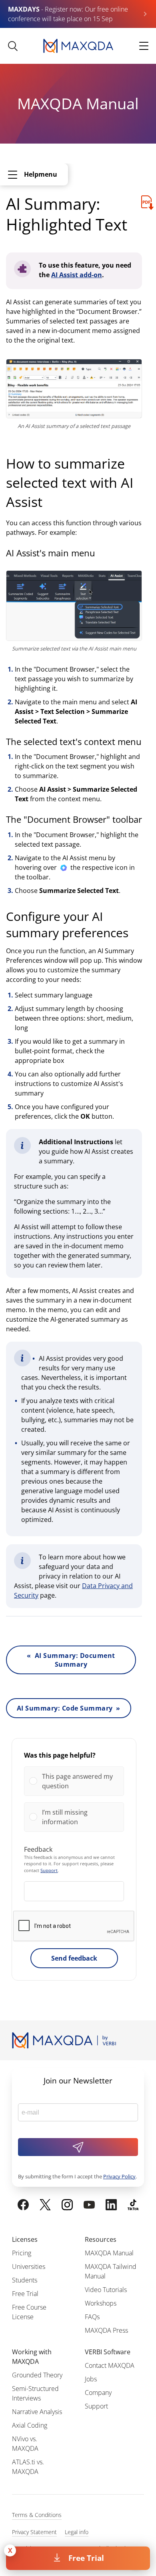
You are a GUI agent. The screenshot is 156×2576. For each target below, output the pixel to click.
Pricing (22, 2253)
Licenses (25, 2239)
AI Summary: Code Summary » (69, 1708)
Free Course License (29, 2312)
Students (25, 2280)
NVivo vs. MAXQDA (25, 2444)
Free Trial (86, 2558)
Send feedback (74, 1958)
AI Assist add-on (77, 275)
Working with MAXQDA (32, 2357)
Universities (29, 2267)
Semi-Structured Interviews (35, 2393)
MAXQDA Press (106, 2330)
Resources (101, 2239)
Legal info (77, 2532)
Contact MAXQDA (110, 2365)
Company (98, 2393)
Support (49, 1870)
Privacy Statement (34, 2532)
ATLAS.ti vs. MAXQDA (28, 2467)
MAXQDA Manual (109, 2253)
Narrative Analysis (37, 2412)
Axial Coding (30, 2425)
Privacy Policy (119, 2176)
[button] (80, 1781)
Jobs (91, 2379)
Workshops (101, 2303)
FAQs (92, 2317)
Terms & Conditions (37, 2515)
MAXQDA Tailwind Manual (111, 2271)
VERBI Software (108, 2352)
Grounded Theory (37, 2375)
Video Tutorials (106, 2290)
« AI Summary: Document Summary (71, 1660)
